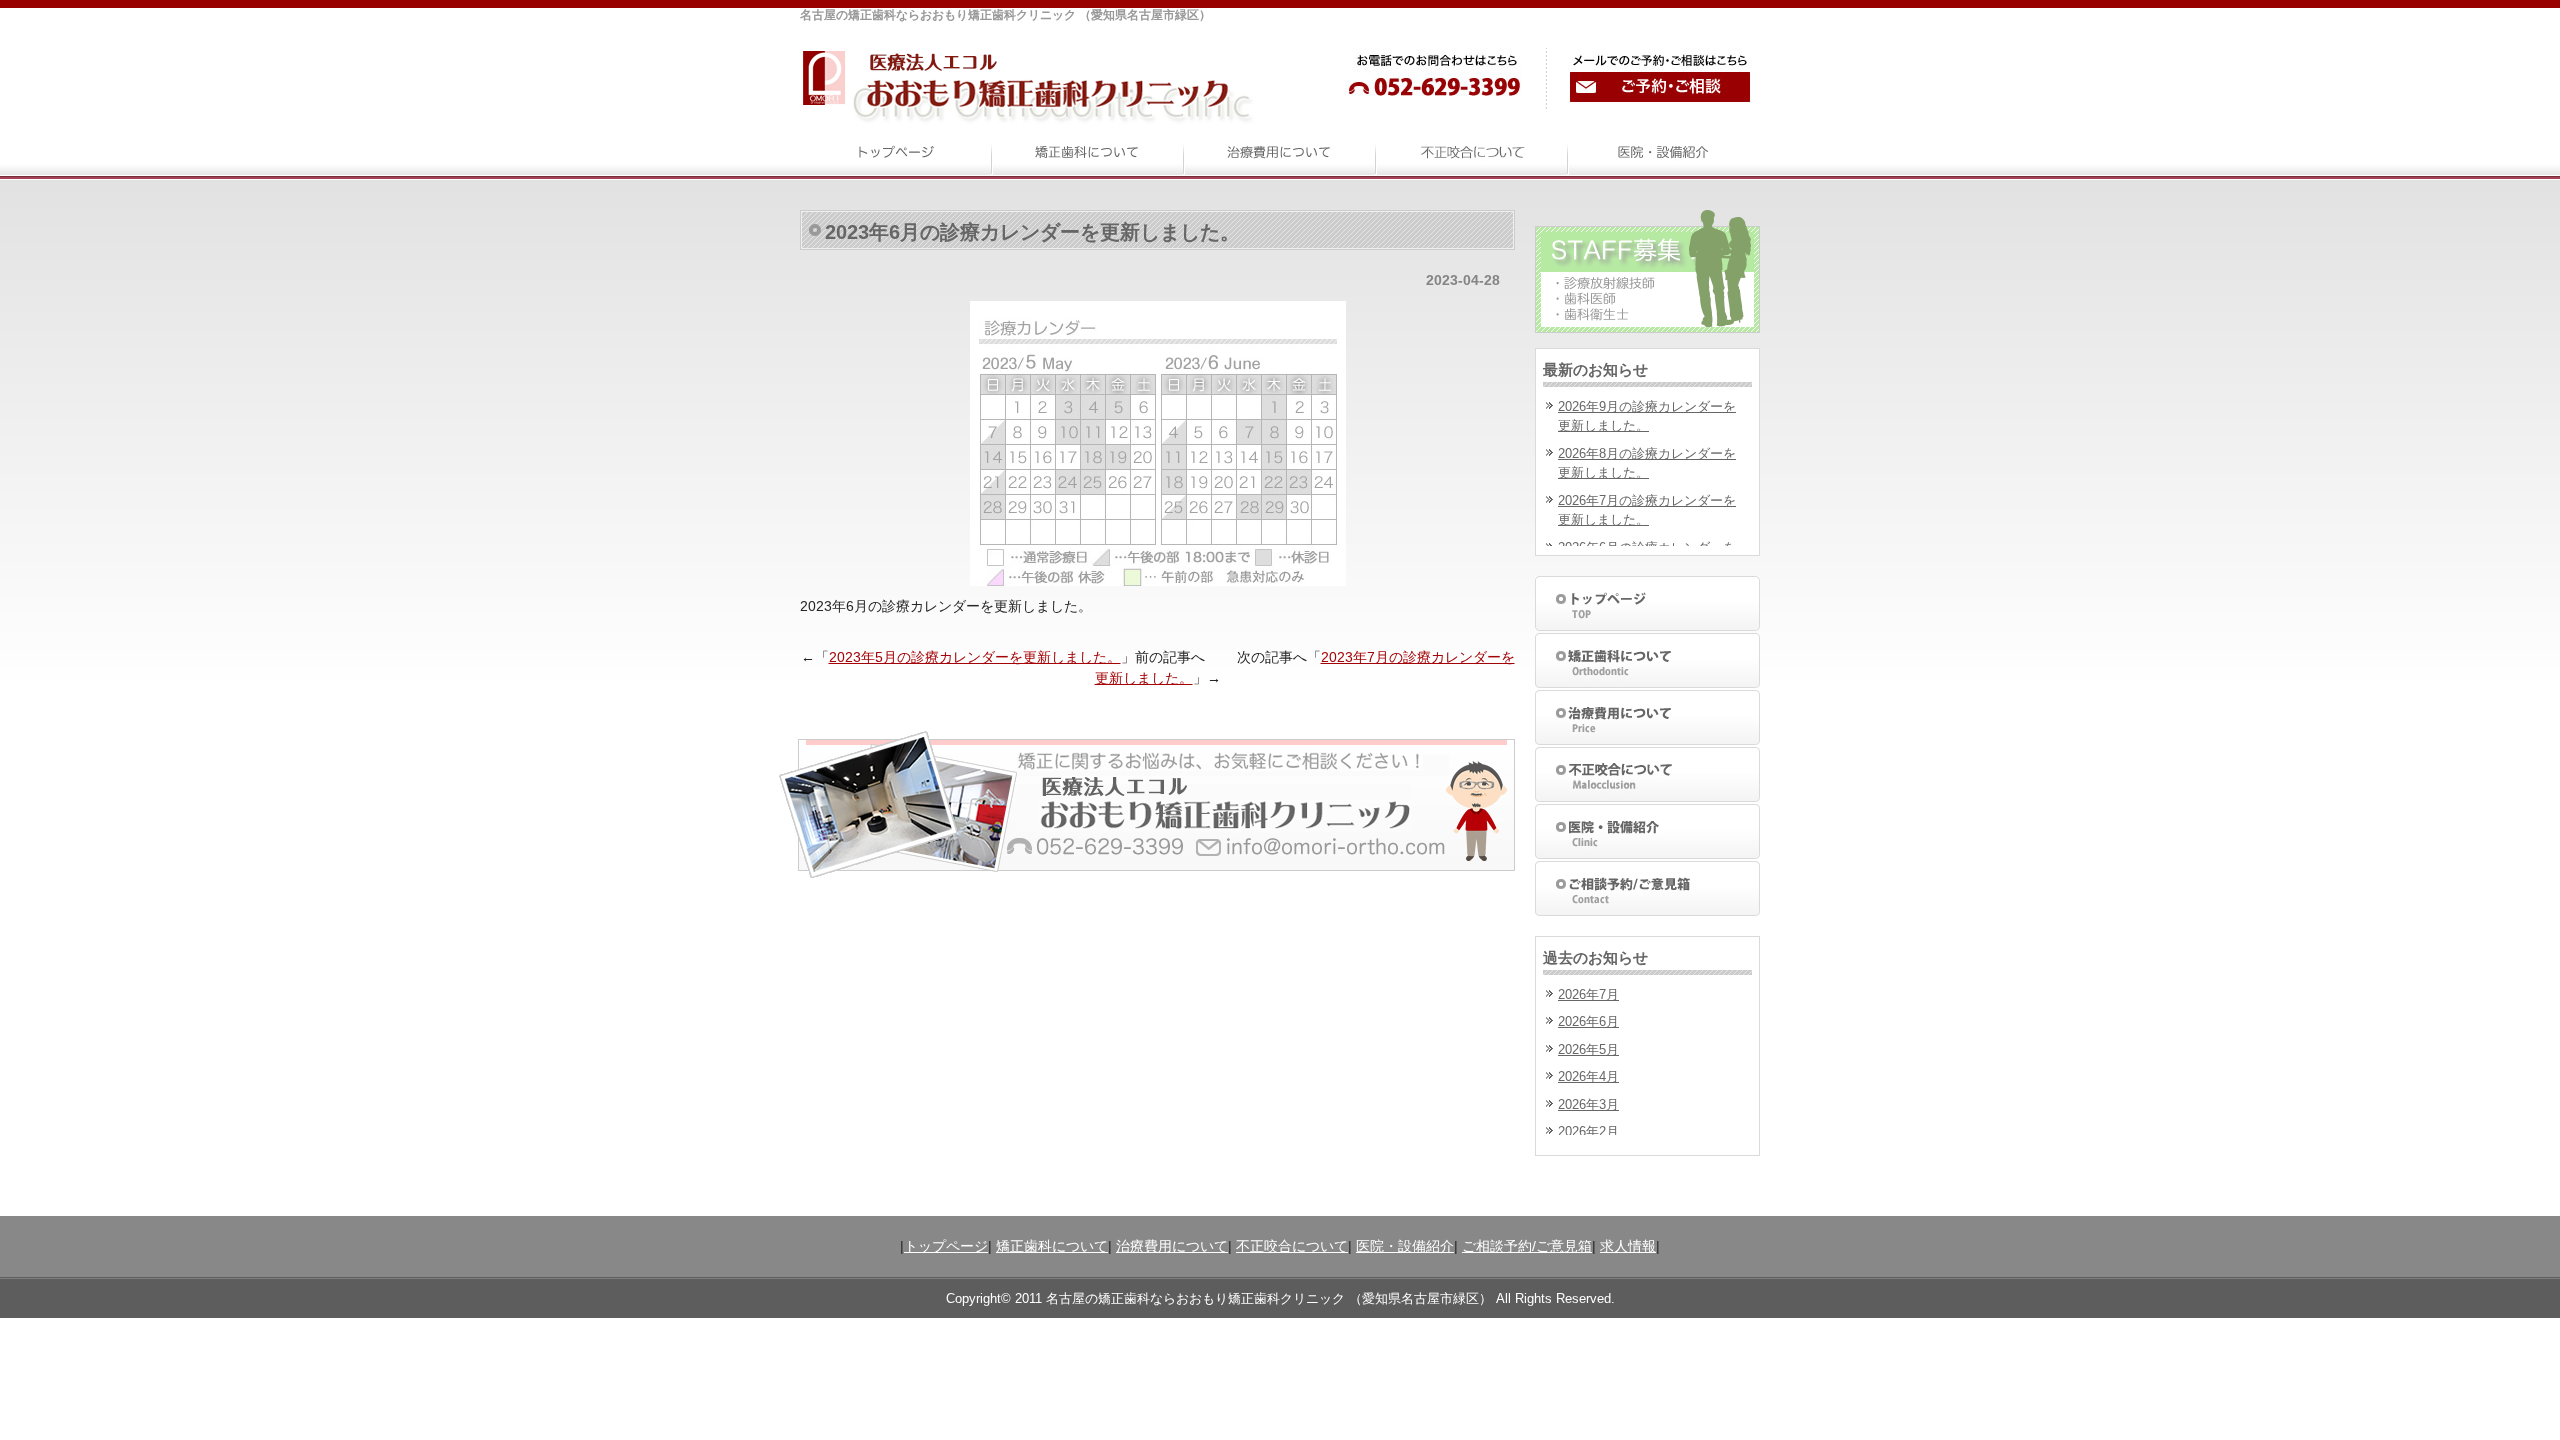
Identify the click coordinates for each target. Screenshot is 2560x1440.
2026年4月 (1588, 1076)
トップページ (946, 1246)
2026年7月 (1588, 994)
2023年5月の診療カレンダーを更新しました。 (975, 657)
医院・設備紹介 (1405, 1246)
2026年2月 (1588, 1131)
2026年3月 (1588, 1104)
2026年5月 (1588, 1049)
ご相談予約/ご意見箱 (1527, 1246)
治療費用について (1172, 1246)
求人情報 (1628, 1246)
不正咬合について (1292, 1246)
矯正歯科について (1052, 1246)
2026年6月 (1588, 1021)
